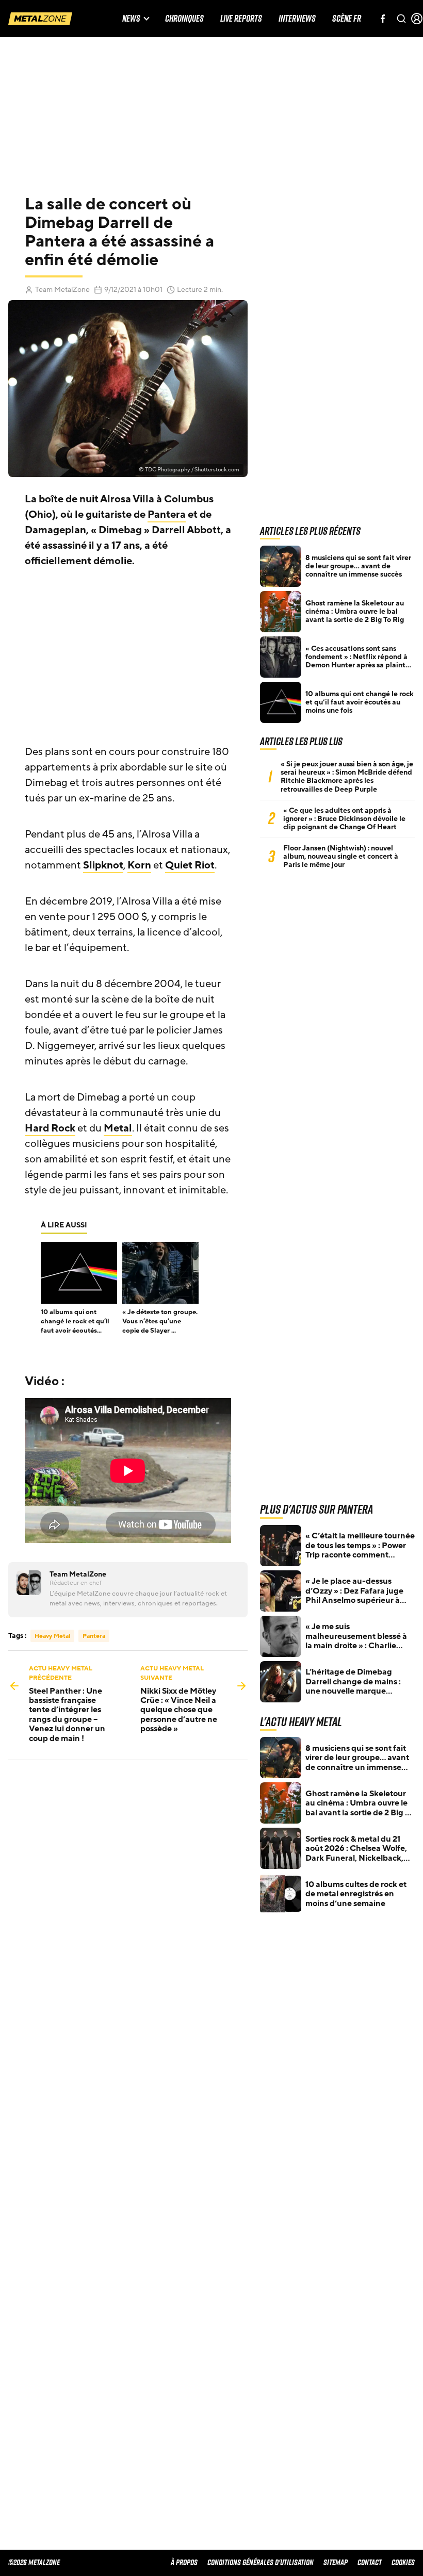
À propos (184, 2562)
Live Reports (241, 19)
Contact (370, 2562)
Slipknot (103, 865)
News (131, 19)
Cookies (403, 2562)
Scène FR (347, 19)
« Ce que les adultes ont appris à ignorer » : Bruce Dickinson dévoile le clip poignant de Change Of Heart (344, 819)
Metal (118, 1128)
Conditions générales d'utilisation (261, 2562)
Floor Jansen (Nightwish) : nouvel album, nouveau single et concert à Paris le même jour (341, 857)
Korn (139, 865)
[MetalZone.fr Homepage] (40, 19)
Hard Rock (50, 1128)
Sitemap (336, 2562)
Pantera (167, 515)
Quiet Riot (190, 865)
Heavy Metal (52, 1636)
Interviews (297, 19)
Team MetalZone (62, 290)
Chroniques (184, 19)
